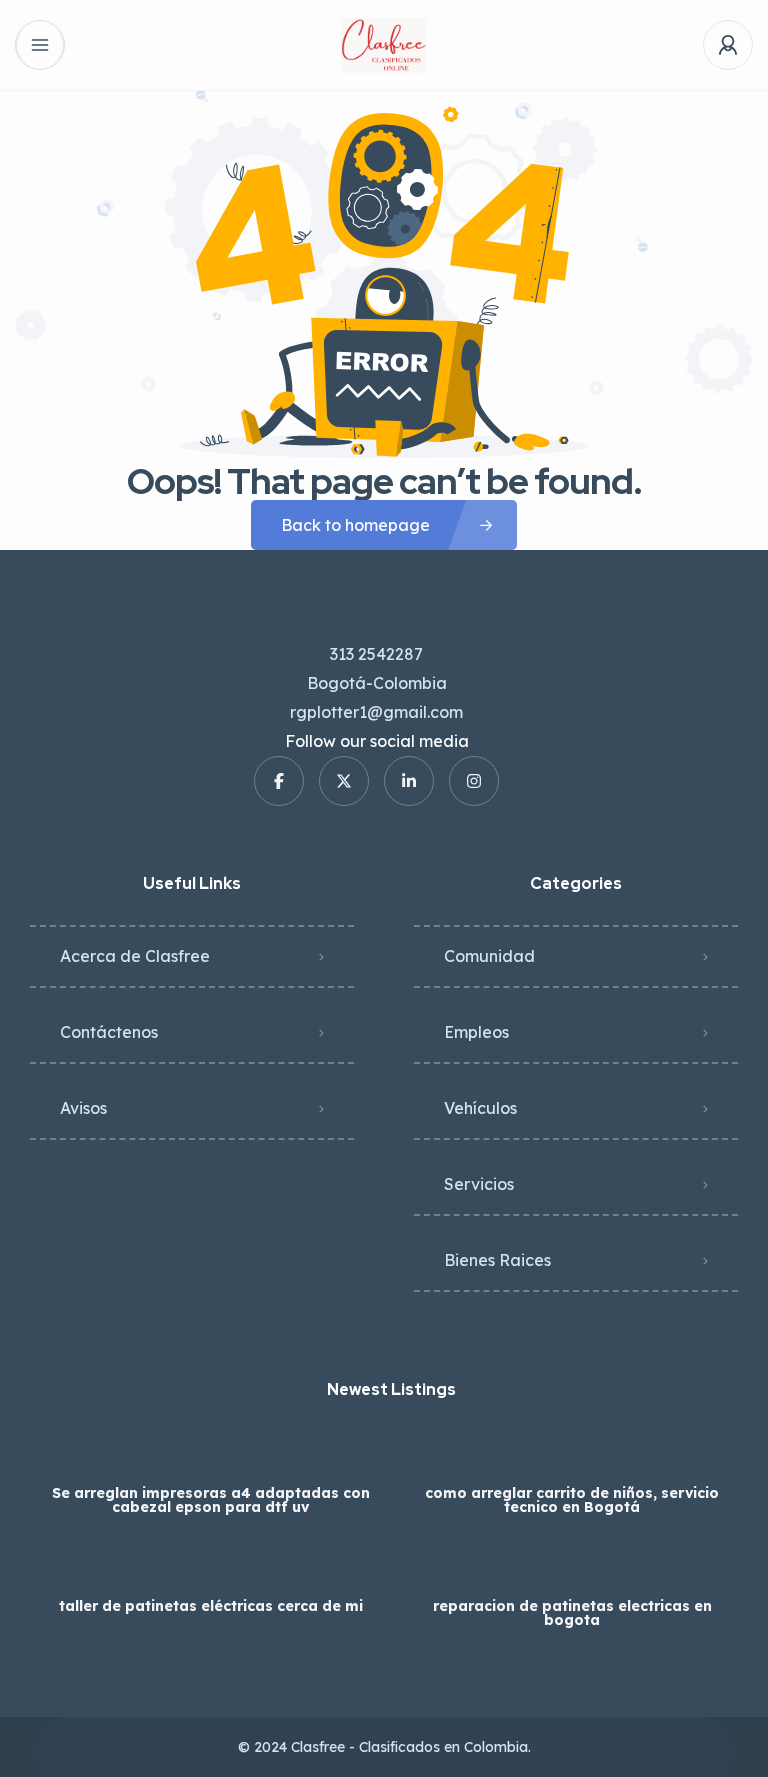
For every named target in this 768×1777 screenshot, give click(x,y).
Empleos (476, 1032)
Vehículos (480, 1108)
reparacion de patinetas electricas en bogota (572, 1613)
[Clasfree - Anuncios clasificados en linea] (383, 45)
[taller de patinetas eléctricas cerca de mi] (210, 1566)
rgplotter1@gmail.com (376, 712)
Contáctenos (109, 1032)
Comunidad (489, 956)
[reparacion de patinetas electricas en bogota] (572, 1566)
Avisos (83, 1108)
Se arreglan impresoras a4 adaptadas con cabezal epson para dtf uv (211, 1500)
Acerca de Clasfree (135, 956)
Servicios (479, 1184)
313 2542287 (376, 654)
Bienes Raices (497, 1260)
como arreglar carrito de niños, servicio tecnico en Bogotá (572, 1500)
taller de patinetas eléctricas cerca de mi (211, 1606)
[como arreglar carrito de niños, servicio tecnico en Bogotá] (572, 1453)
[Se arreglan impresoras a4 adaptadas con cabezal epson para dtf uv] (210, 1453)
